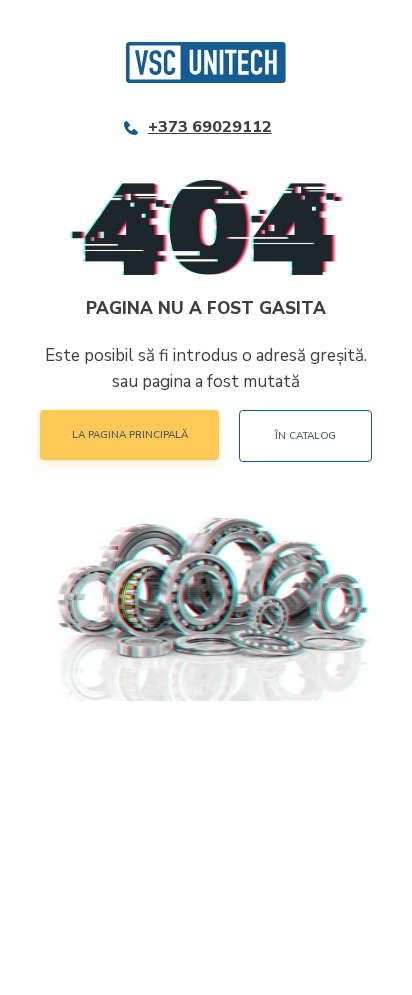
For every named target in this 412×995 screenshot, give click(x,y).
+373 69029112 (210, 127)
